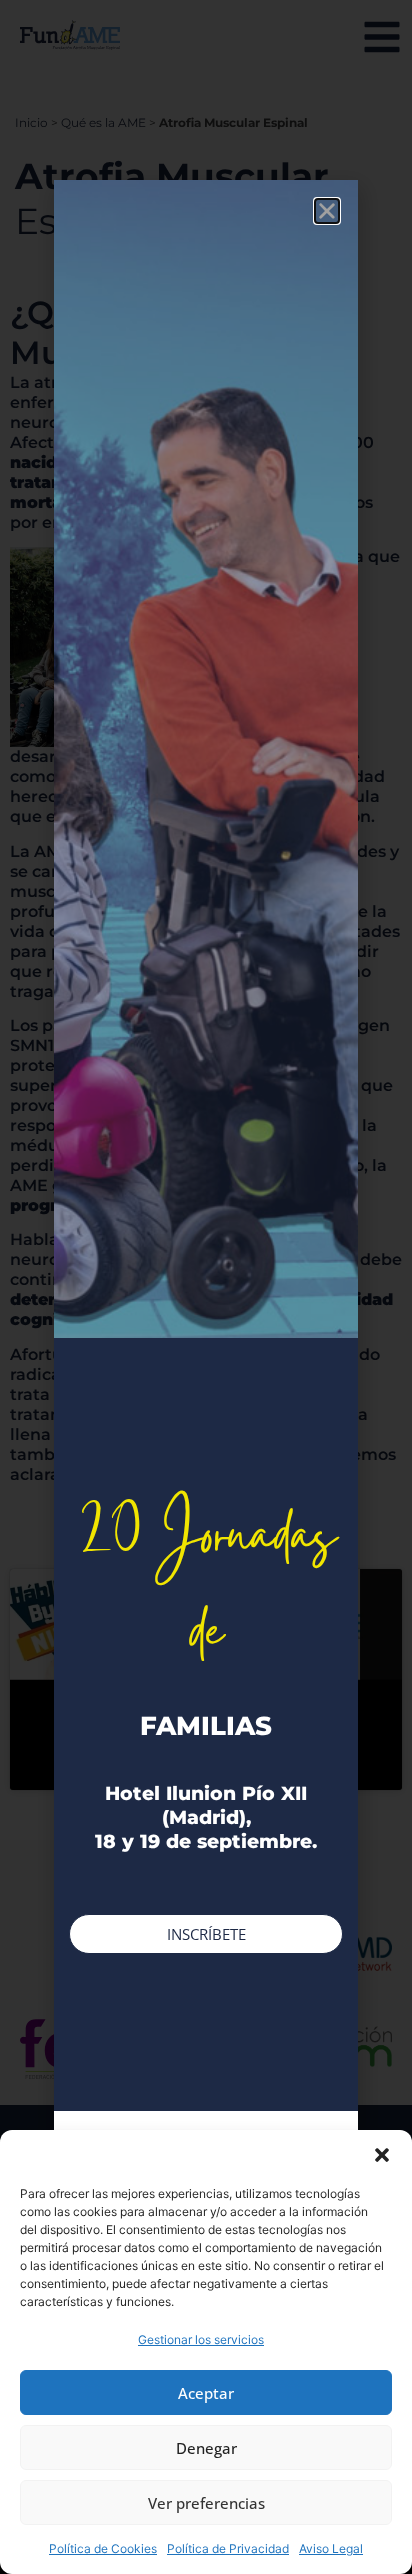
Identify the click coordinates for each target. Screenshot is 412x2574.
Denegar (206, 2448)
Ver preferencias (206, 2503)
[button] (382, 2155)
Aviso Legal (331, 2548)
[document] (206, 1287)
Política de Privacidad (228, 2548)
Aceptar (206, 2393)
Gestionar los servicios (201, 2339)
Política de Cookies (103, 2548)
